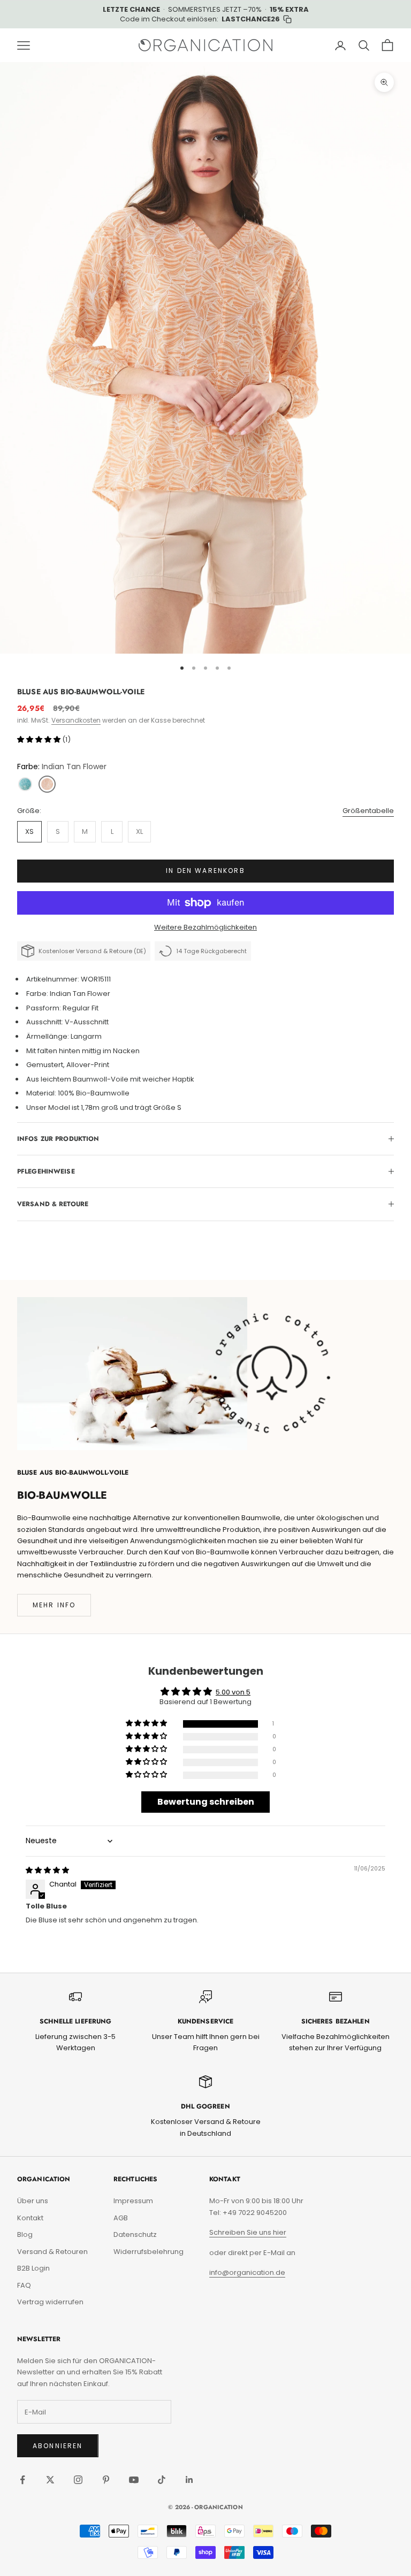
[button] (40, 739)
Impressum (133, 2201)
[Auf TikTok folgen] (162, 2480)
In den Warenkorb (205, 871)
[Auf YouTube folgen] (134, 2480)
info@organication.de (247, 2272)
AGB (121, 2218)
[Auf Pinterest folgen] (106, 2480)
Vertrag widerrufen (50, 2302)
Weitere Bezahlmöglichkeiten (205, 927)
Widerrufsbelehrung (149, 2252)
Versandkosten (76, 720)
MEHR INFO (54, 1605)
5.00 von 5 (233, 1692)
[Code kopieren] (287, 19)
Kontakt (30, 2218)
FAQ (24, 2285)
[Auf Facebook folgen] (22, 2480)
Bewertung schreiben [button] (206, 1802)
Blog (25, 2234)
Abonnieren (58, 2446)
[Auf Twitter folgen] (50, 2480)
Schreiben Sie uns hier (248, 2232)
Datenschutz (135, 2234)
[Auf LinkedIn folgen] (189, 2480)
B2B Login (33, 2268)
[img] (47, 1870)
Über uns (33, 2201)
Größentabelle (368, 811)
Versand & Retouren (52, 2252)
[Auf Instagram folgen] (78, 2480)
